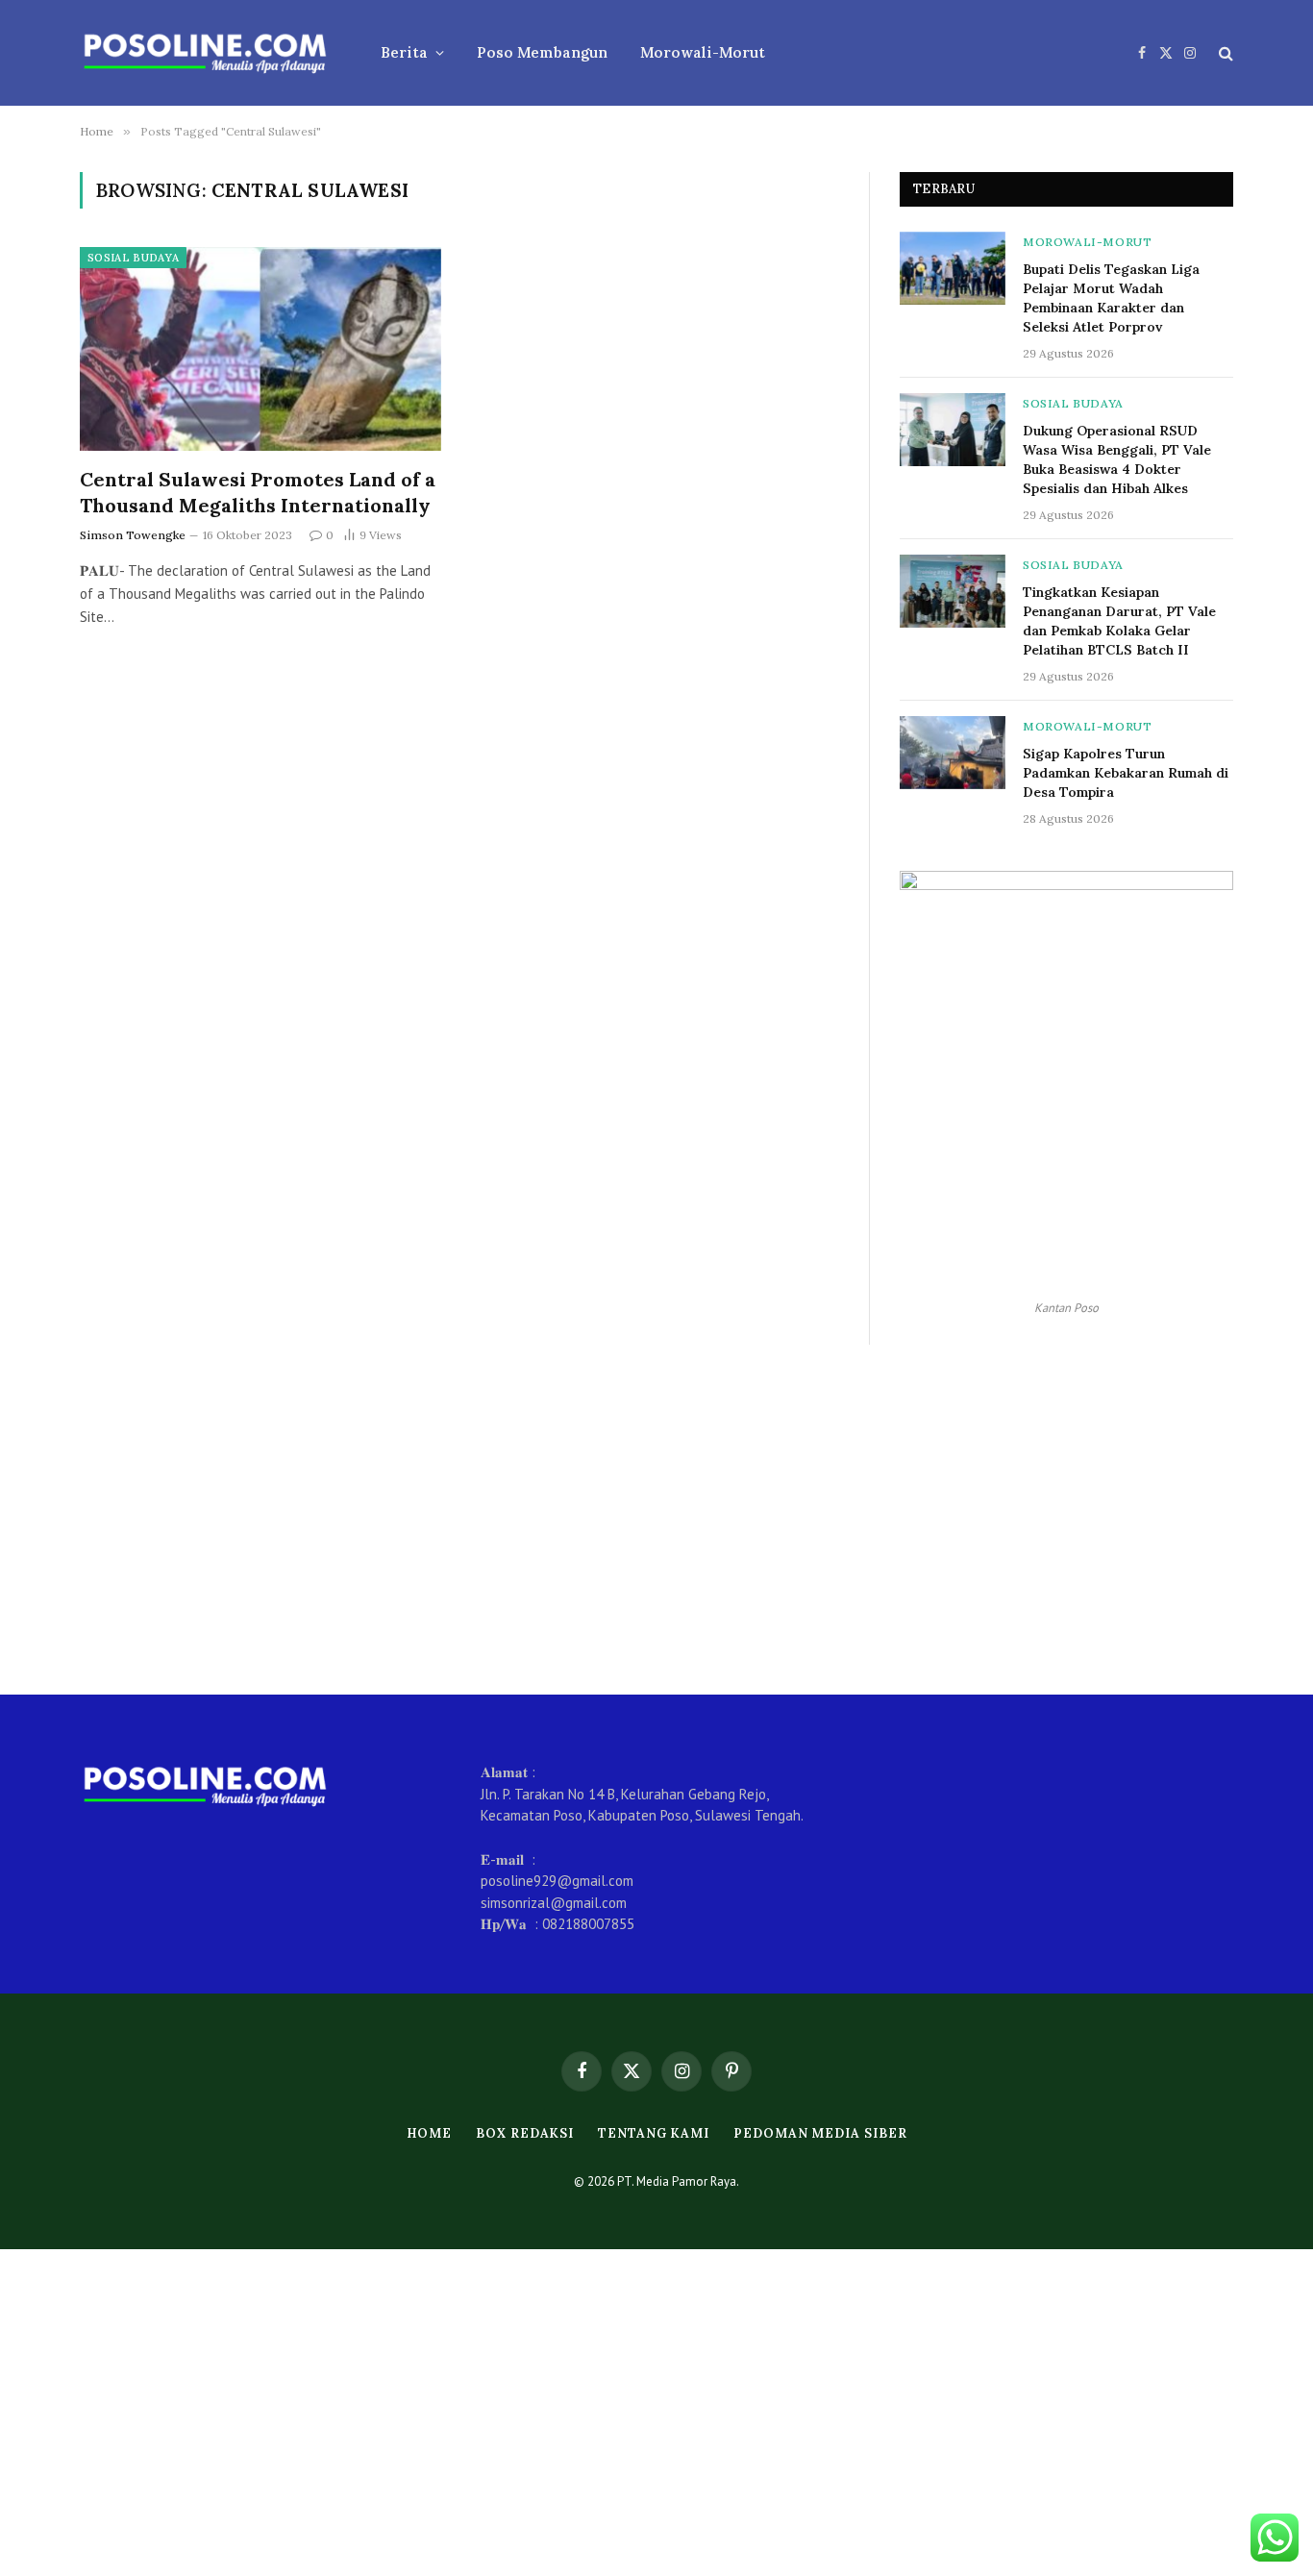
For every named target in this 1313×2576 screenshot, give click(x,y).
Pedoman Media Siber (820, 2133)
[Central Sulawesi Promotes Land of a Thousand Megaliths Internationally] (260, 349)
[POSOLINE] (205, 53)
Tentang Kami (654, 2133)
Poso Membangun (542, 52)
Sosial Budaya (133, 258)
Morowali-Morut (703, 52)
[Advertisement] (656, 1520)
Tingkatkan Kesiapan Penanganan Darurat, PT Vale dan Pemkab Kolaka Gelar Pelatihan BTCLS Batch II (1119, 621)
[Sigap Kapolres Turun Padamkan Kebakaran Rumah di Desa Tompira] (953, 753)
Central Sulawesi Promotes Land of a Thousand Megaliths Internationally (258, 492)
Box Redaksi (525, 2133)
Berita (404, 52)
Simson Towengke (133, 535)
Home (430, 2133)
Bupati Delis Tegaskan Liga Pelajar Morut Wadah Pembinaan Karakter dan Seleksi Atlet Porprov (1111, 298)
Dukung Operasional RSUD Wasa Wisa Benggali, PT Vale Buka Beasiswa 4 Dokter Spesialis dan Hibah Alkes (1117, 459)
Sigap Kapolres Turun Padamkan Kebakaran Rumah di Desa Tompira (1126, 773)
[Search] (1224, 53)
